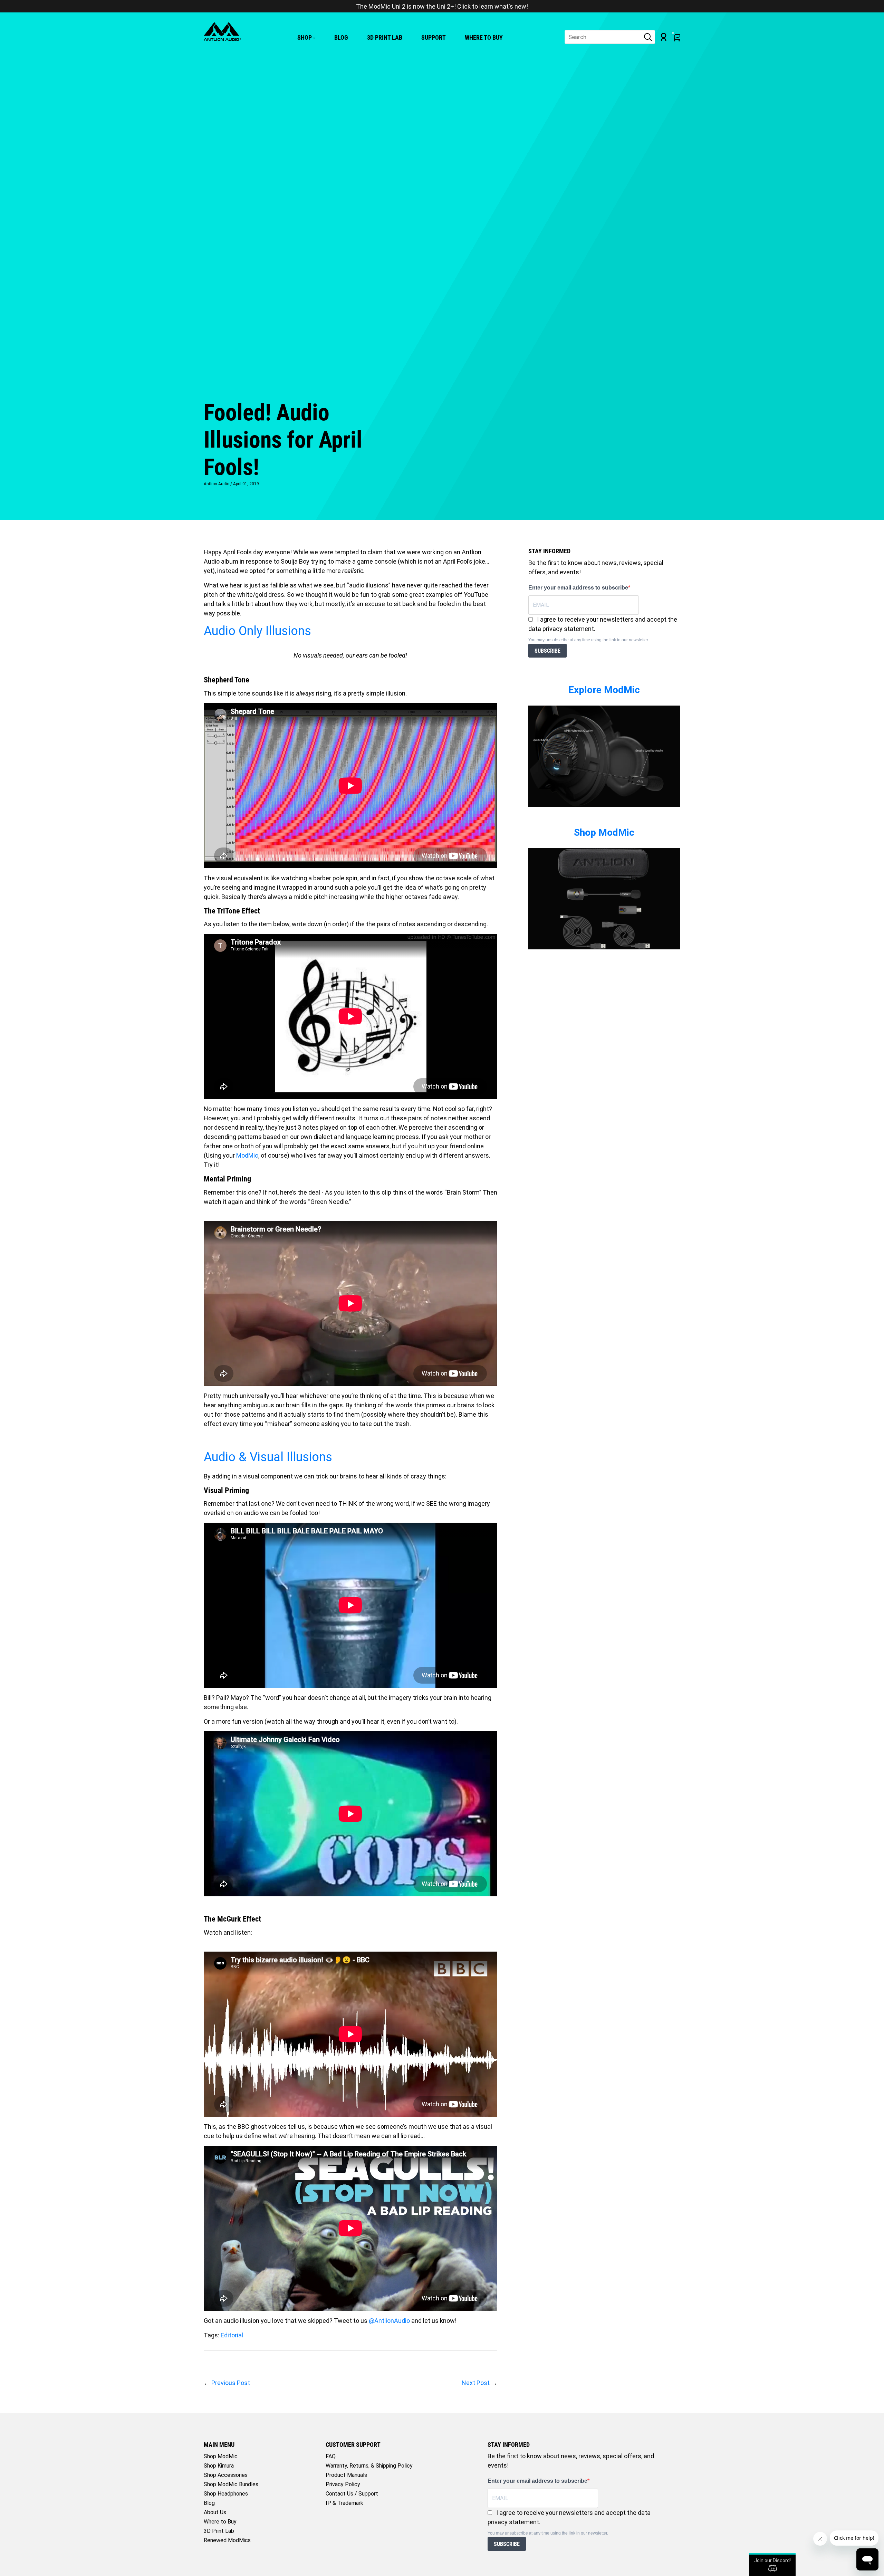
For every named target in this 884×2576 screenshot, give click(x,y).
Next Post (476, 2383)
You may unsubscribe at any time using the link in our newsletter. (589, 640)
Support (434, 37)
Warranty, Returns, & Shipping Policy (369, 2466)
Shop (305, 37)
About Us (215, 2512)
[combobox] (610, 37)
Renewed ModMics (227, 2540)
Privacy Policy (343, 2484)
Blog (341, 37)
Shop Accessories (226, 2475)
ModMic (247, 1155)
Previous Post (231, 2383)
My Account (664, 37)
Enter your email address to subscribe (578, 588)
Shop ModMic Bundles (231, 2484)
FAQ (331, 2456)
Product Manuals (346, 2475)
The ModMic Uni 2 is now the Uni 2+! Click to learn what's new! (442, 6)
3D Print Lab (385, 37)
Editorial (232, 2335)
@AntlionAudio (389, 2321)
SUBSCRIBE (547, 651)
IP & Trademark (344, 2503)
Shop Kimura (219, 2466)
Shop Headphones (226, 2494)
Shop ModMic (604, 832)
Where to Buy (484, 37)
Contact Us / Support (352, 2494)
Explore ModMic (604, 690)
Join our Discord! (772, 2560)
